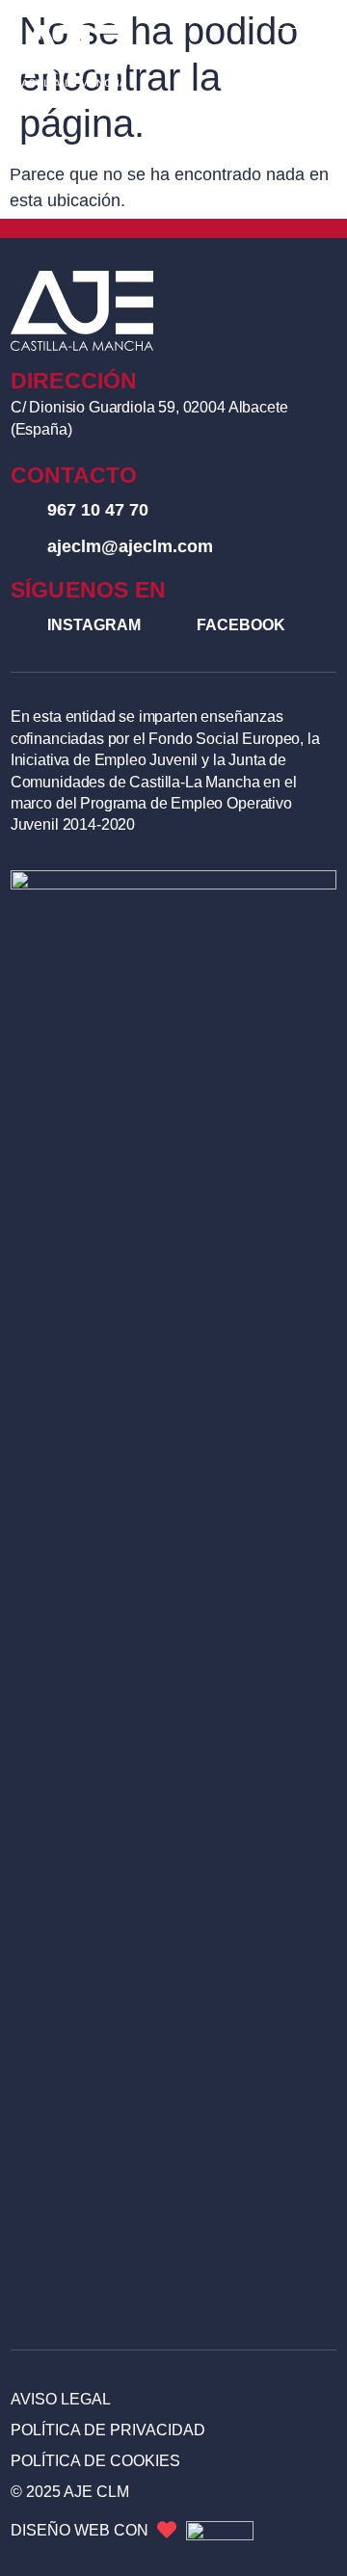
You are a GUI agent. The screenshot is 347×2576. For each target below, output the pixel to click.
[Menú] (304, 56)
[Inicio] (70, 56)
